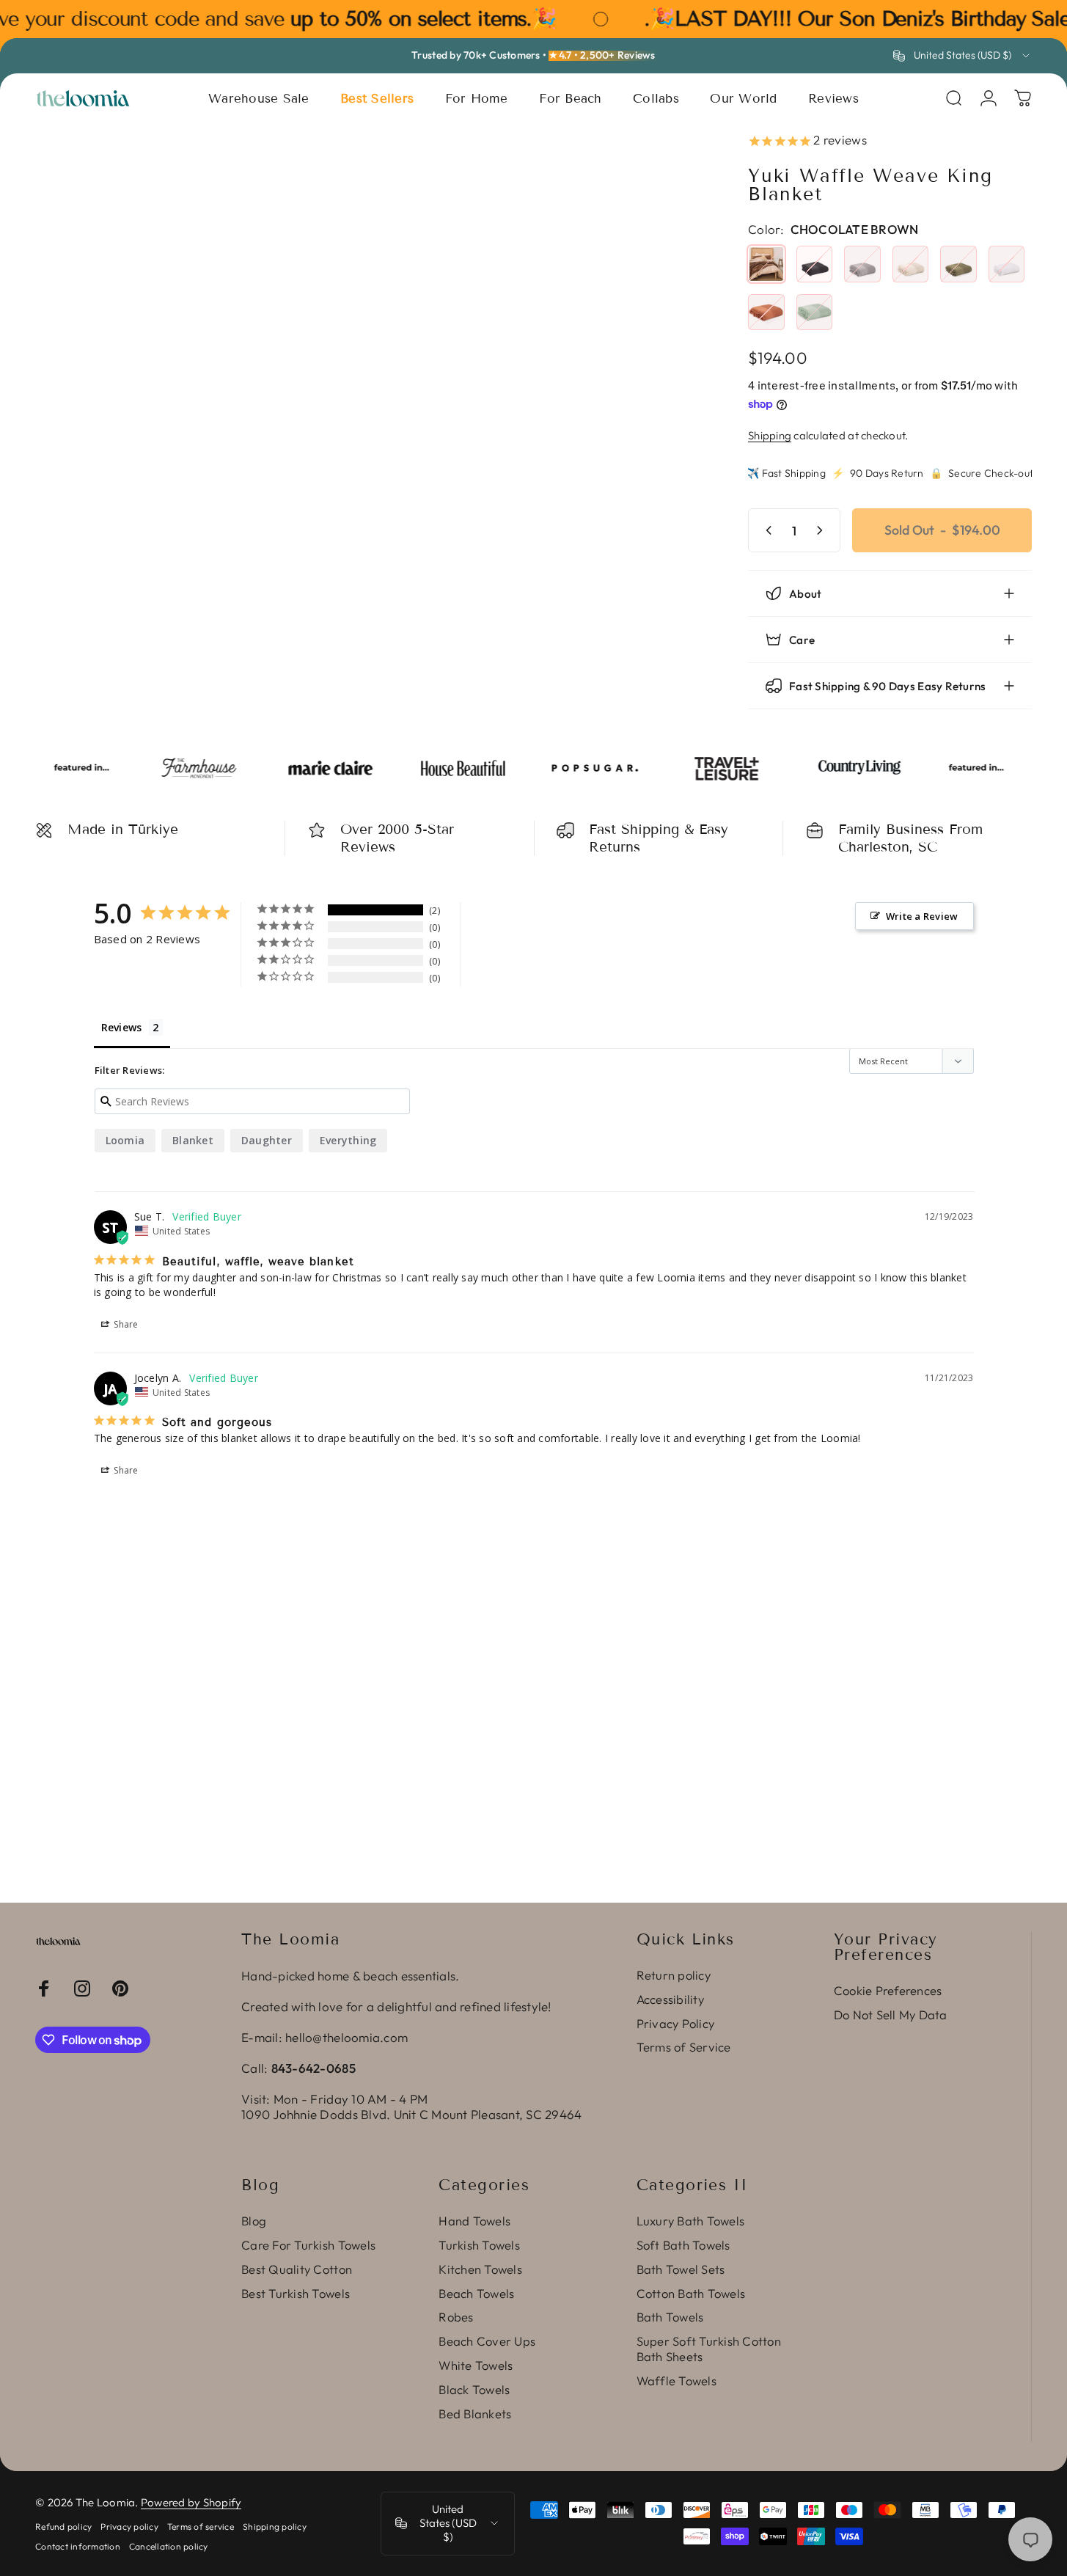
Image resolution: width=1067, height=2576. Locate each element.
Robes (456, 2317)
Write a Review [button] (922, 916)
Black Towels (474, 2390)
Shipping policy (275, 2526)
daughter (267, 1140)
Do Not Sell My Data (891, 2015)
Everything (348, 1140)
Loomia (125, 1140)
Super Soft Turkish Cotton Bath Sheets (709, 2349)
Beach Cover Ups (487, 2341)
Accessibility (670, 1999)
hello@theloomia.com (346, 2037)
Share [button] (125, 1324)
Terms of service (201, 2526)
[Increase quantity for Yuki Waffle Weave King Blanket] (823, 530)
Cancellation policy (169, 2546)
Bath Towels (670, 2317)
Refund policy (63, 2526)
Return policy (674, 1975)
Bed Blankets (475, 2414)
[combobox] (962, 56)
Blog (254, 2221)
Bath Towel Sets (681, 2269)
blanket (193, 1140)
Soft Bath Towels (683, 2245)
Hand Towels (474, 2221)
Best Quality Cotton (297, 2269)
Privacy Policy (676, 2024)
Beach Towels (476, 2294)
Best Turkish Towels (296, 2294)
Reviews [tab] (122, 1027)
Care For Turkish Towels (308, 2245)
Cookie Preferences (888, 1991)
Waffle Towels (676, 2381)
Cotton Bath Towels (691, 2294)
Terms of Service (684, 2047)
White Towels (476, 2365)
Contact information (78, 2546)
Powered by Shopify (191, 2502)
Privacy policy (129, 2526)
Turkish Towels (479, 2245)
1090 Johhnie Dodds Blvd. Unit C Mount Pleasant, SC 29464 (411, 2114)
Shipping (770, 435)
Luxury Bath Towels (691, 2221)
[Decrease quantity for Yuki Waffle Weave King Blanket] (766, 530)
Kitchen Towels (480, 2269)
